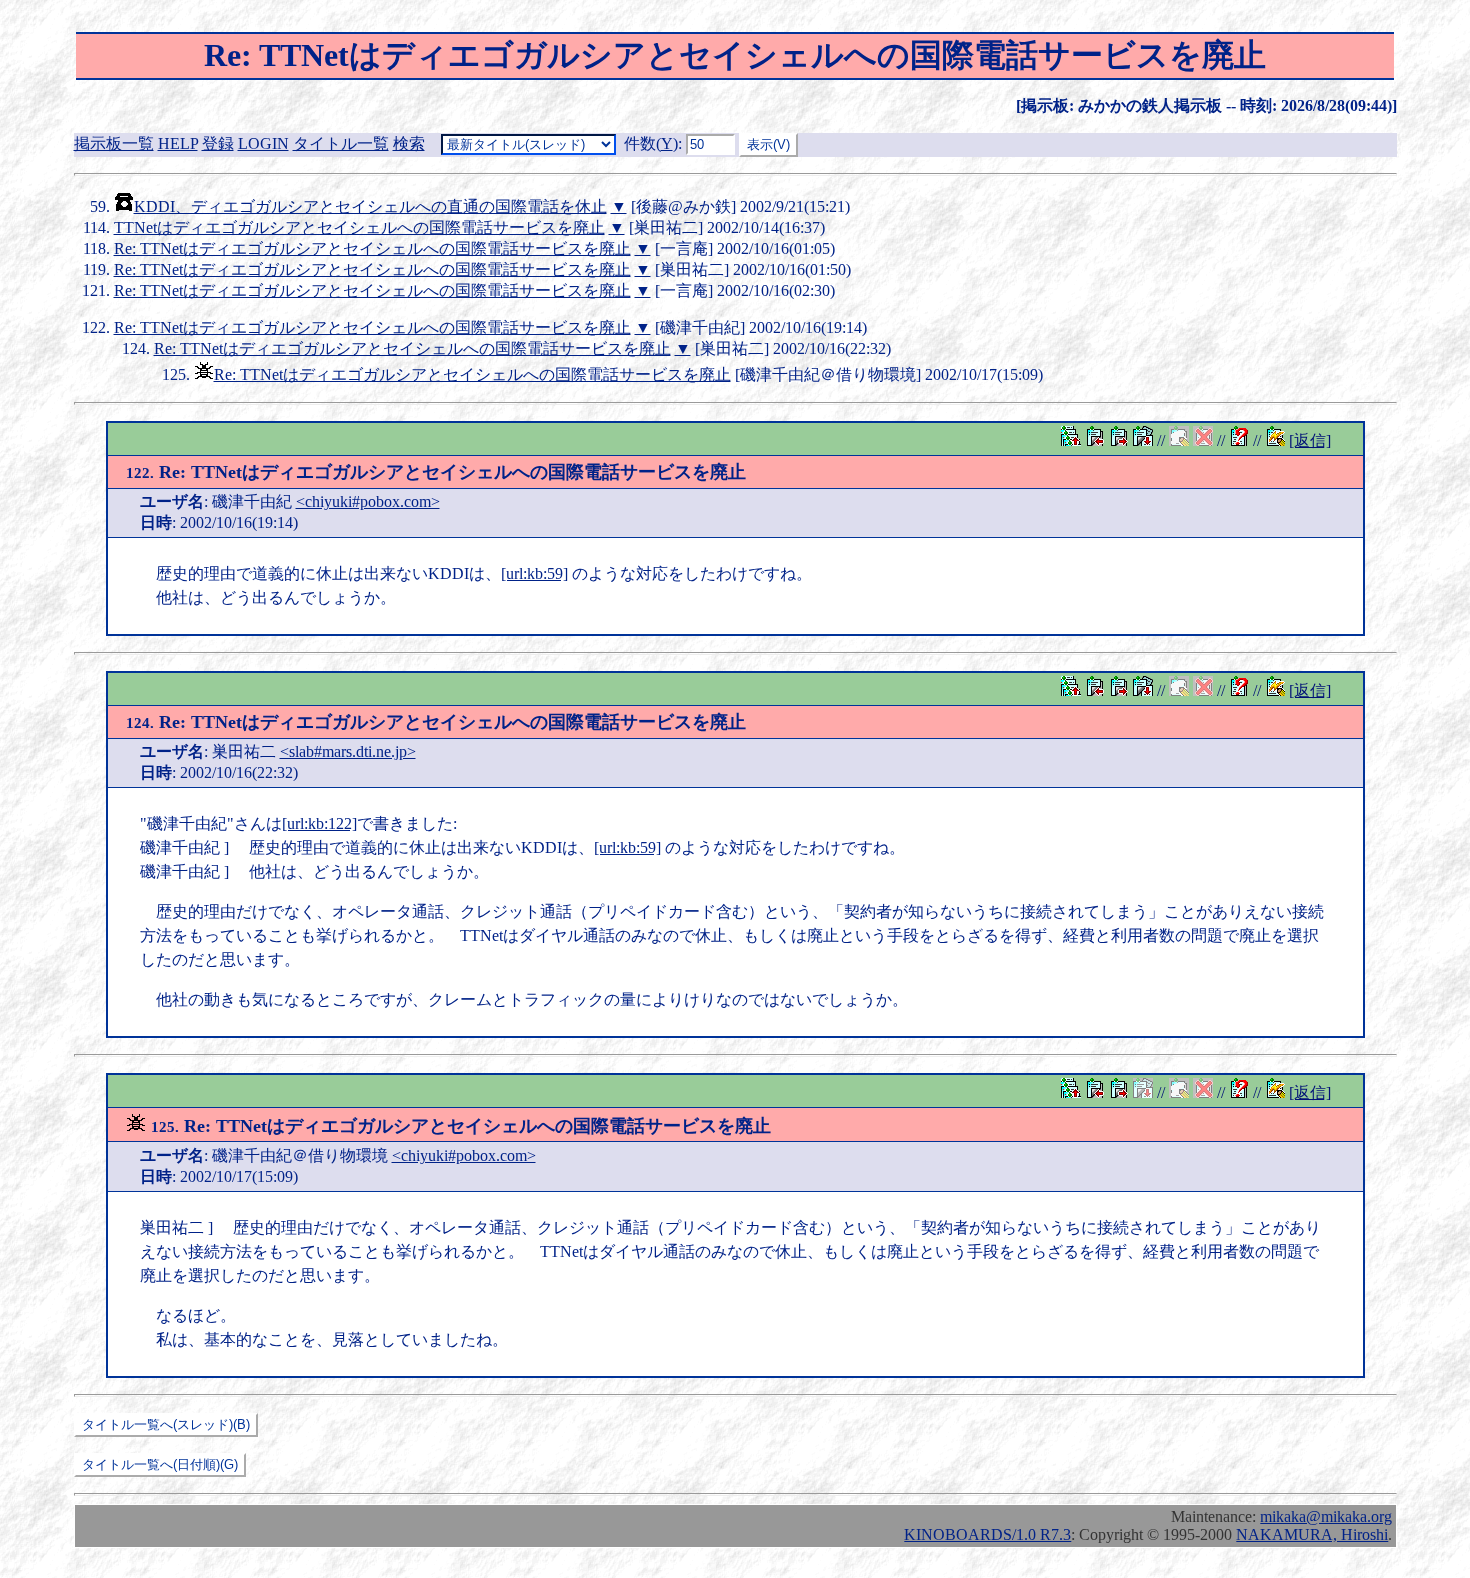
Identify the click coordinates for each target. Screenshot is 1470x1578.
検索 (409, 143)
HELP (178, 143)
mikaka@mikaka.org (1326, 1516)
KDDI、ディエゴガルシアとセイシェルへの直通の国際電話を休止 (370, 206)
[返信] (1310, 440)
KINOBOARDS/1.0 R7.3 (987, 1534)
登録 (218, 143)
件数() (651, 143)
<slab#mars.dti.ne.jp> (348, 751)
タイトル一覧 (341, 143)
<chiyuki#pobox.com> (368, 501)
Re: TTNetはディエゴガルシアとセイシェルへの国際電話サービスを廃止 (372, 248)
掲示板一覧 (114, 143)
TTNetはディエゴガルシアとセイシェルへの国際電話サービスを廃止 (359, 227)
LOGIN (263, 143)
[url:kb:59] (534, 573)
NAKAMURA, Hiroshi (1312, 1534)
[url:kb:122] (319, 823)
